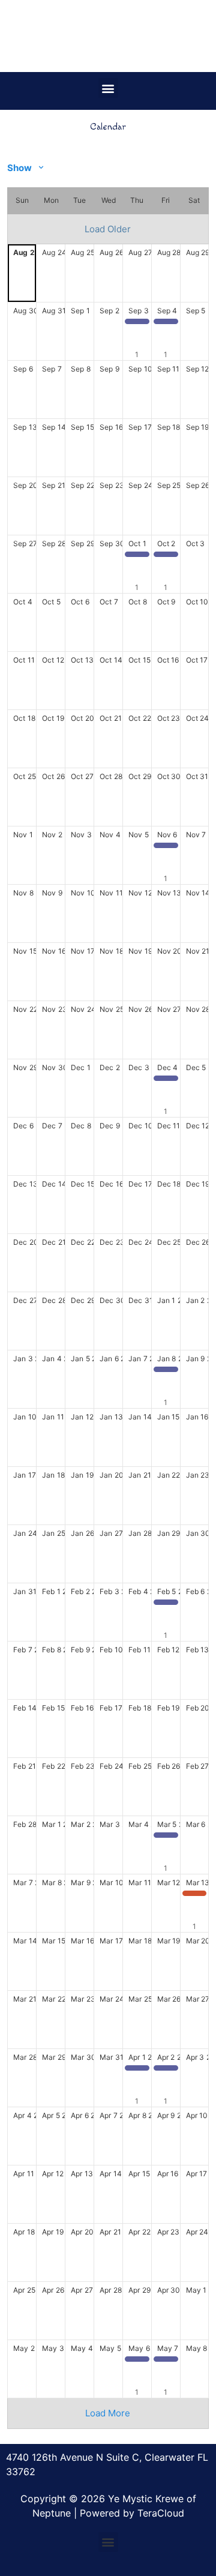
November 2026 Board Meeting (169, 848)
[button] (108, 88)
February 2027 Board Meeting (169, 1605)
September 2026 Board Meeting (140, 324)
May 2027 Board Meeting (140, 2362)
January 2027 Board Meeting (169, 1372)
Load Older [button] (108, 229)
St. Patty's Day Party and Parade (197, 1896)
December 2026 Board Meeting (169, 1081)
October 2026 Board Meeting (140, 557)
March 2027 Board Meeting (169, 1838)
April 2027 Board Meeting (140, 2071)
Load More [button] (108, 2413)
